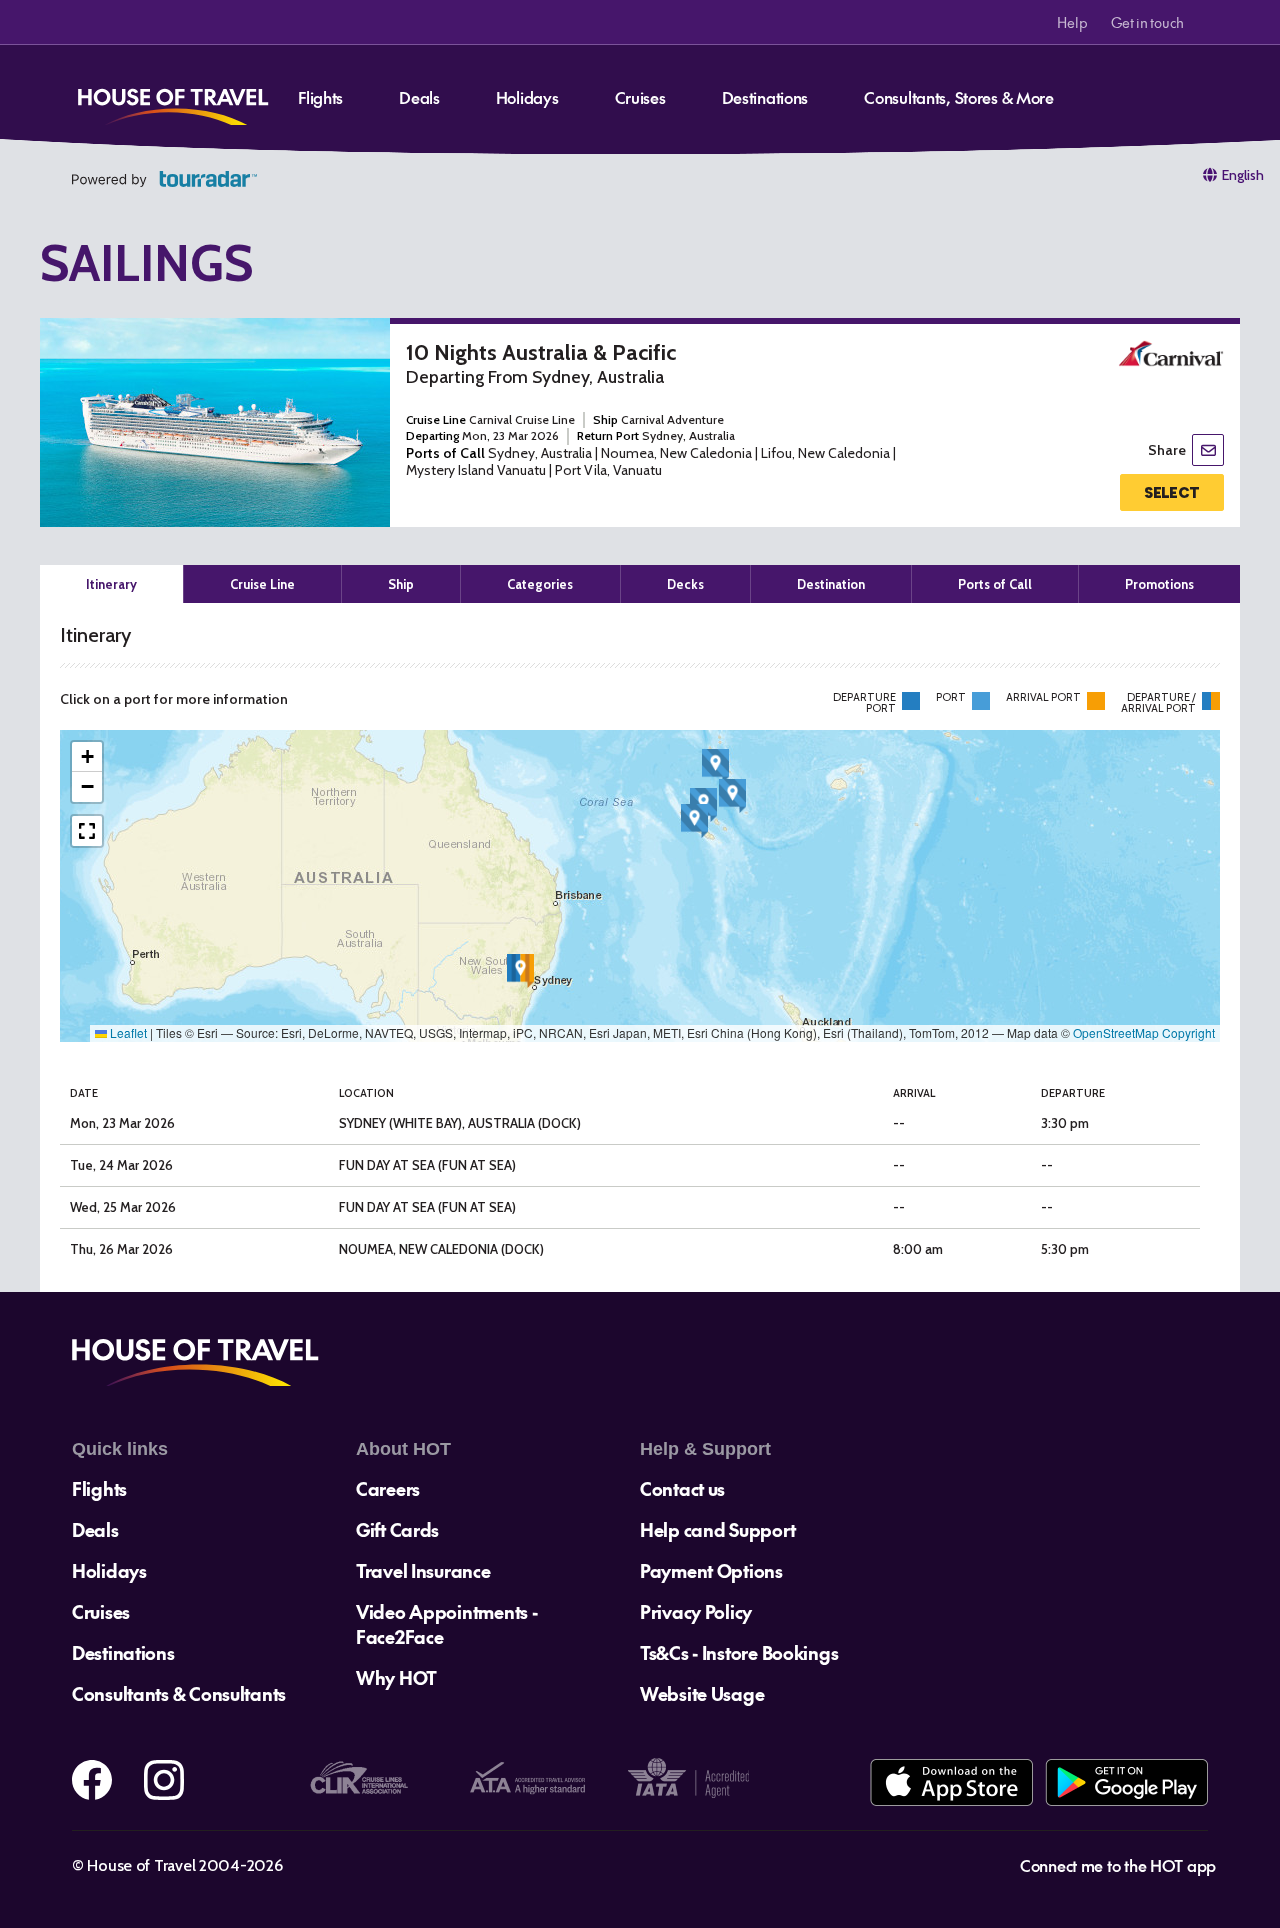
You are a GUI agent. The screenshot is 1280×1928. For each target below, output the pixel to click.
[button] (520, 971)
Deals (419, 97)
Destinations (765, 97)
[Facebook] (92, 1780)
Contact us (682, 1488)
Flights (320, 97)
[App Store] (951, 1782)
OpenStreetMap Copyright (1144, 1033)
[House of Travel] (173, 100)
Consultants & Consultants (179, 1693)
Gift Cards (397, 1529)
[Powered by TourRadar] (164, 179)
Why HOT (396, 1677)
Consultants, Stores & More (959, 97)
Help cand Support (717, 1529)
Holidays (527, 97)
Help (1072, 22)
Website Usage (702, 1693)
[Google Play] (1126, 1782)
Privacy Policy (696, 1611)
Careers (388, 1488)
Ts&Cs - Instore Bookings (739, 1652)
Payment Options (711, 1570)
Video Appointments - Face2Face (446, 1624)
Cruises (640, 97)
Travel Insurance (423, 1570)
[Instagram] (164, 1780)
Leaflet (127, 1033)
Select (1171, 493)
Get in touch (1147, 22)
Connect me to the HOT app (1118, 1865)
